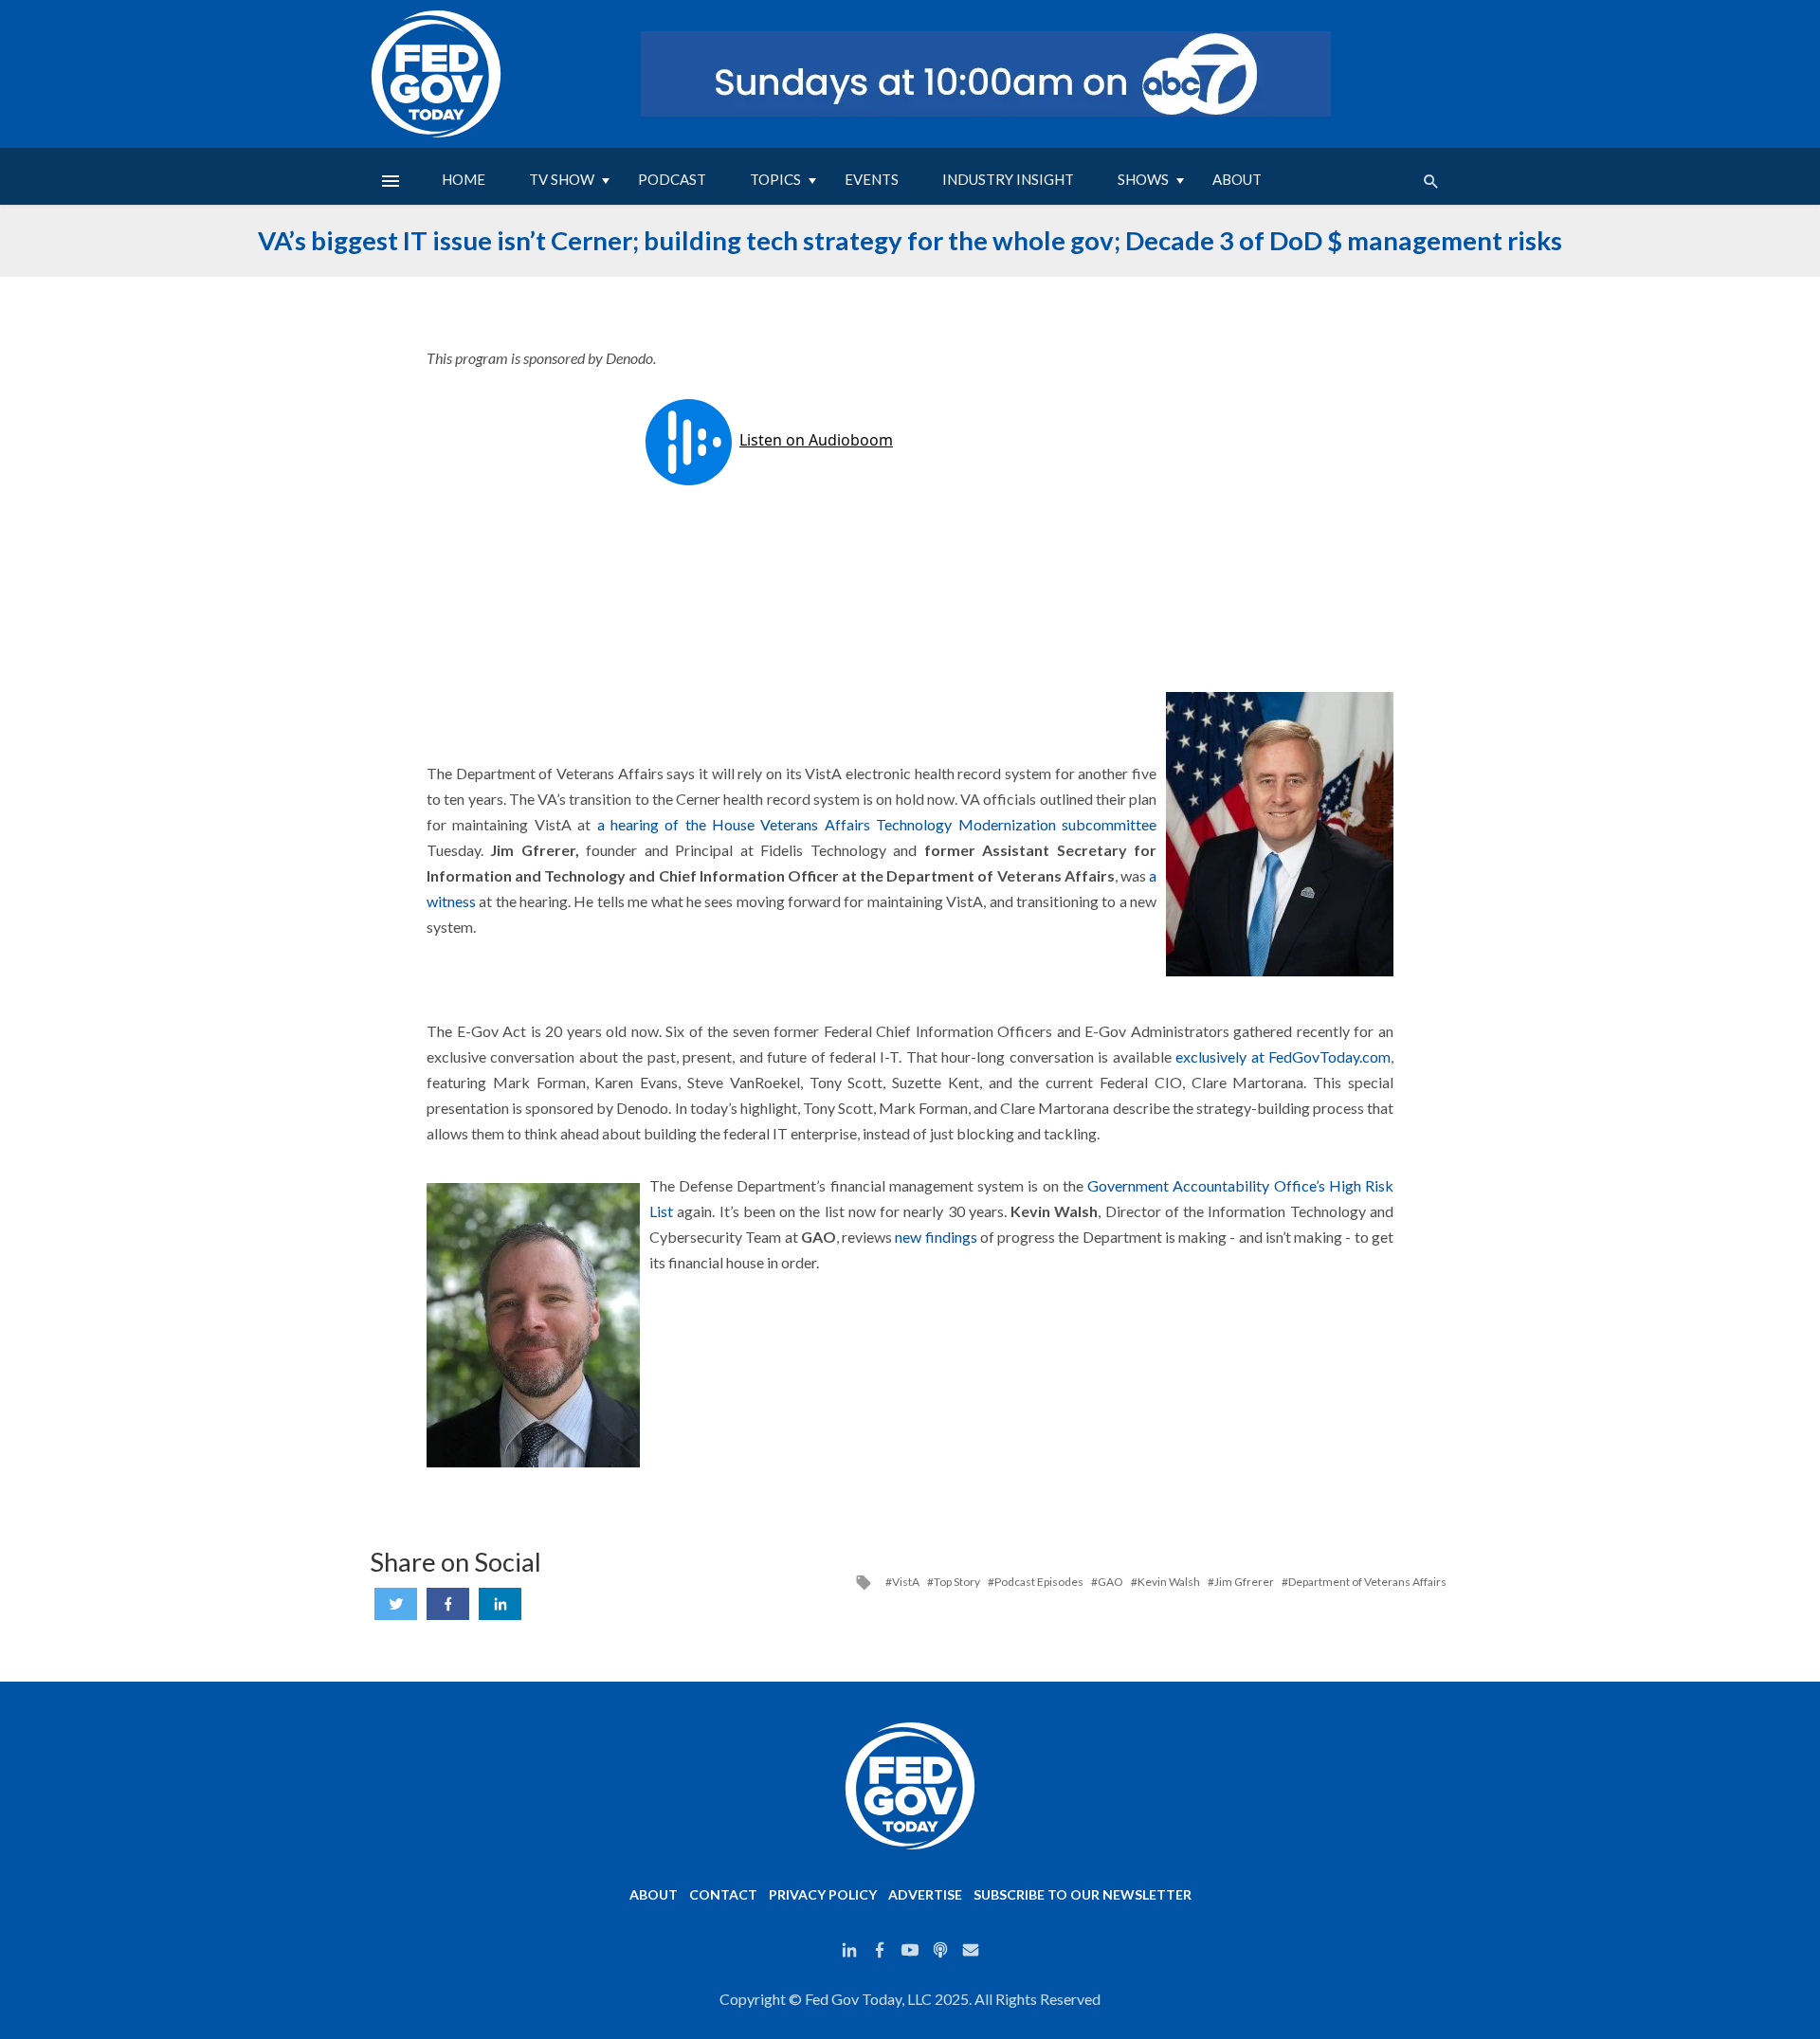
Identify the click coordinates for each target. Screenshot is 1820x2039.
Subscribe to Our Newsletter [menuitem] (1083, 1894)
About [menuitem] (1237, 179)
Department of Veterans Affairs (1367, 1582)
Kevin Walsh (1169, 1582)
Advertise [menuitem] (925, 1894)
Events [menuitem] (872, 179)
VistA (906, 1582)
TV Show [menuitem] (562, 179)
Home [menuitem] (464, 179)
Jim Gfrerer (1244, 1582)
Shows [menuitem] (1143, 179)
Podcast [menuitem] (672, 179)
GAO (1110, 1582)
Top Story (957, 1582)
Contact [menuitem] (723, 1894)
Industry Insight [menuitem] (1008, 179)
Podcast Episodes (1039, 1582)
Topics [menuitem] (775, 179)
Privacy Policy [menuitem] (823, 1894)
